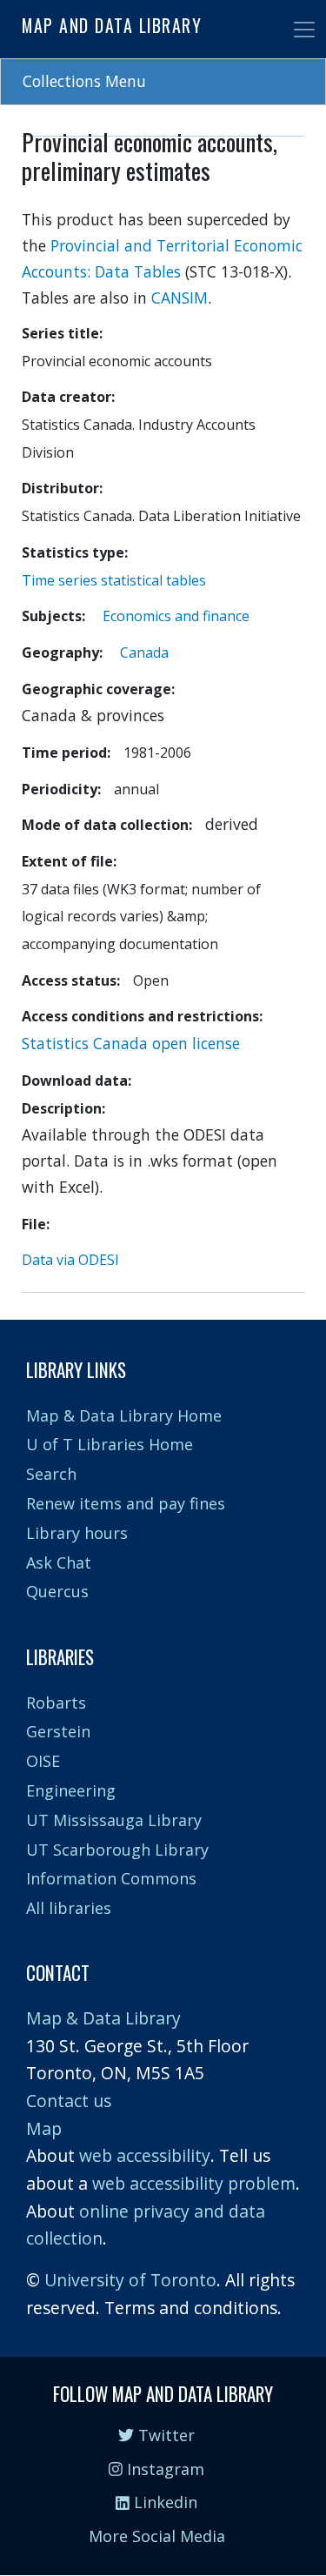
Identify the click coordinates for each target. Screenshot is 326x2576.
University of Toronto (130, 2280)
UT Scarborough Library (117, 1850)
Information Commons (111, 1878)
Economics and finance (176, 616)
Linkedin (163, 2502)
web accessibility (145, 2155)
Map (44, 2128)
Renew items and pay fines (126, 1503)
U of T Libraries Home (110, 1444)
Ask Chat (59, 1562)
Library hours (77, 1533)
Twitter (164, 2435)
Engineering (71, 1790)
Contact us (69, 2101)
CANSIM (180, 298)
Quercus (57, 1591)
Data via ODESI (70, 1260)
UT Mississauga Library (114, 1820)
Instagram (163, 2469)
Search (51, 1474)
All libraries (69, 1908)
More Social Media (157, 2536)
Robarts (56, 1703)
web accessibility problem (194, 2183)
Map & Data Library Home (124, 1415)
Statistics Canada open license (131, 1043)
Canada (144, 652)
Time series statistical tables (114, 580)
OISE (43, 1761)
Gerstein (58, 1731)
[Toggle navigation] (304, 30)
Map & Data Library (103, 2018)
